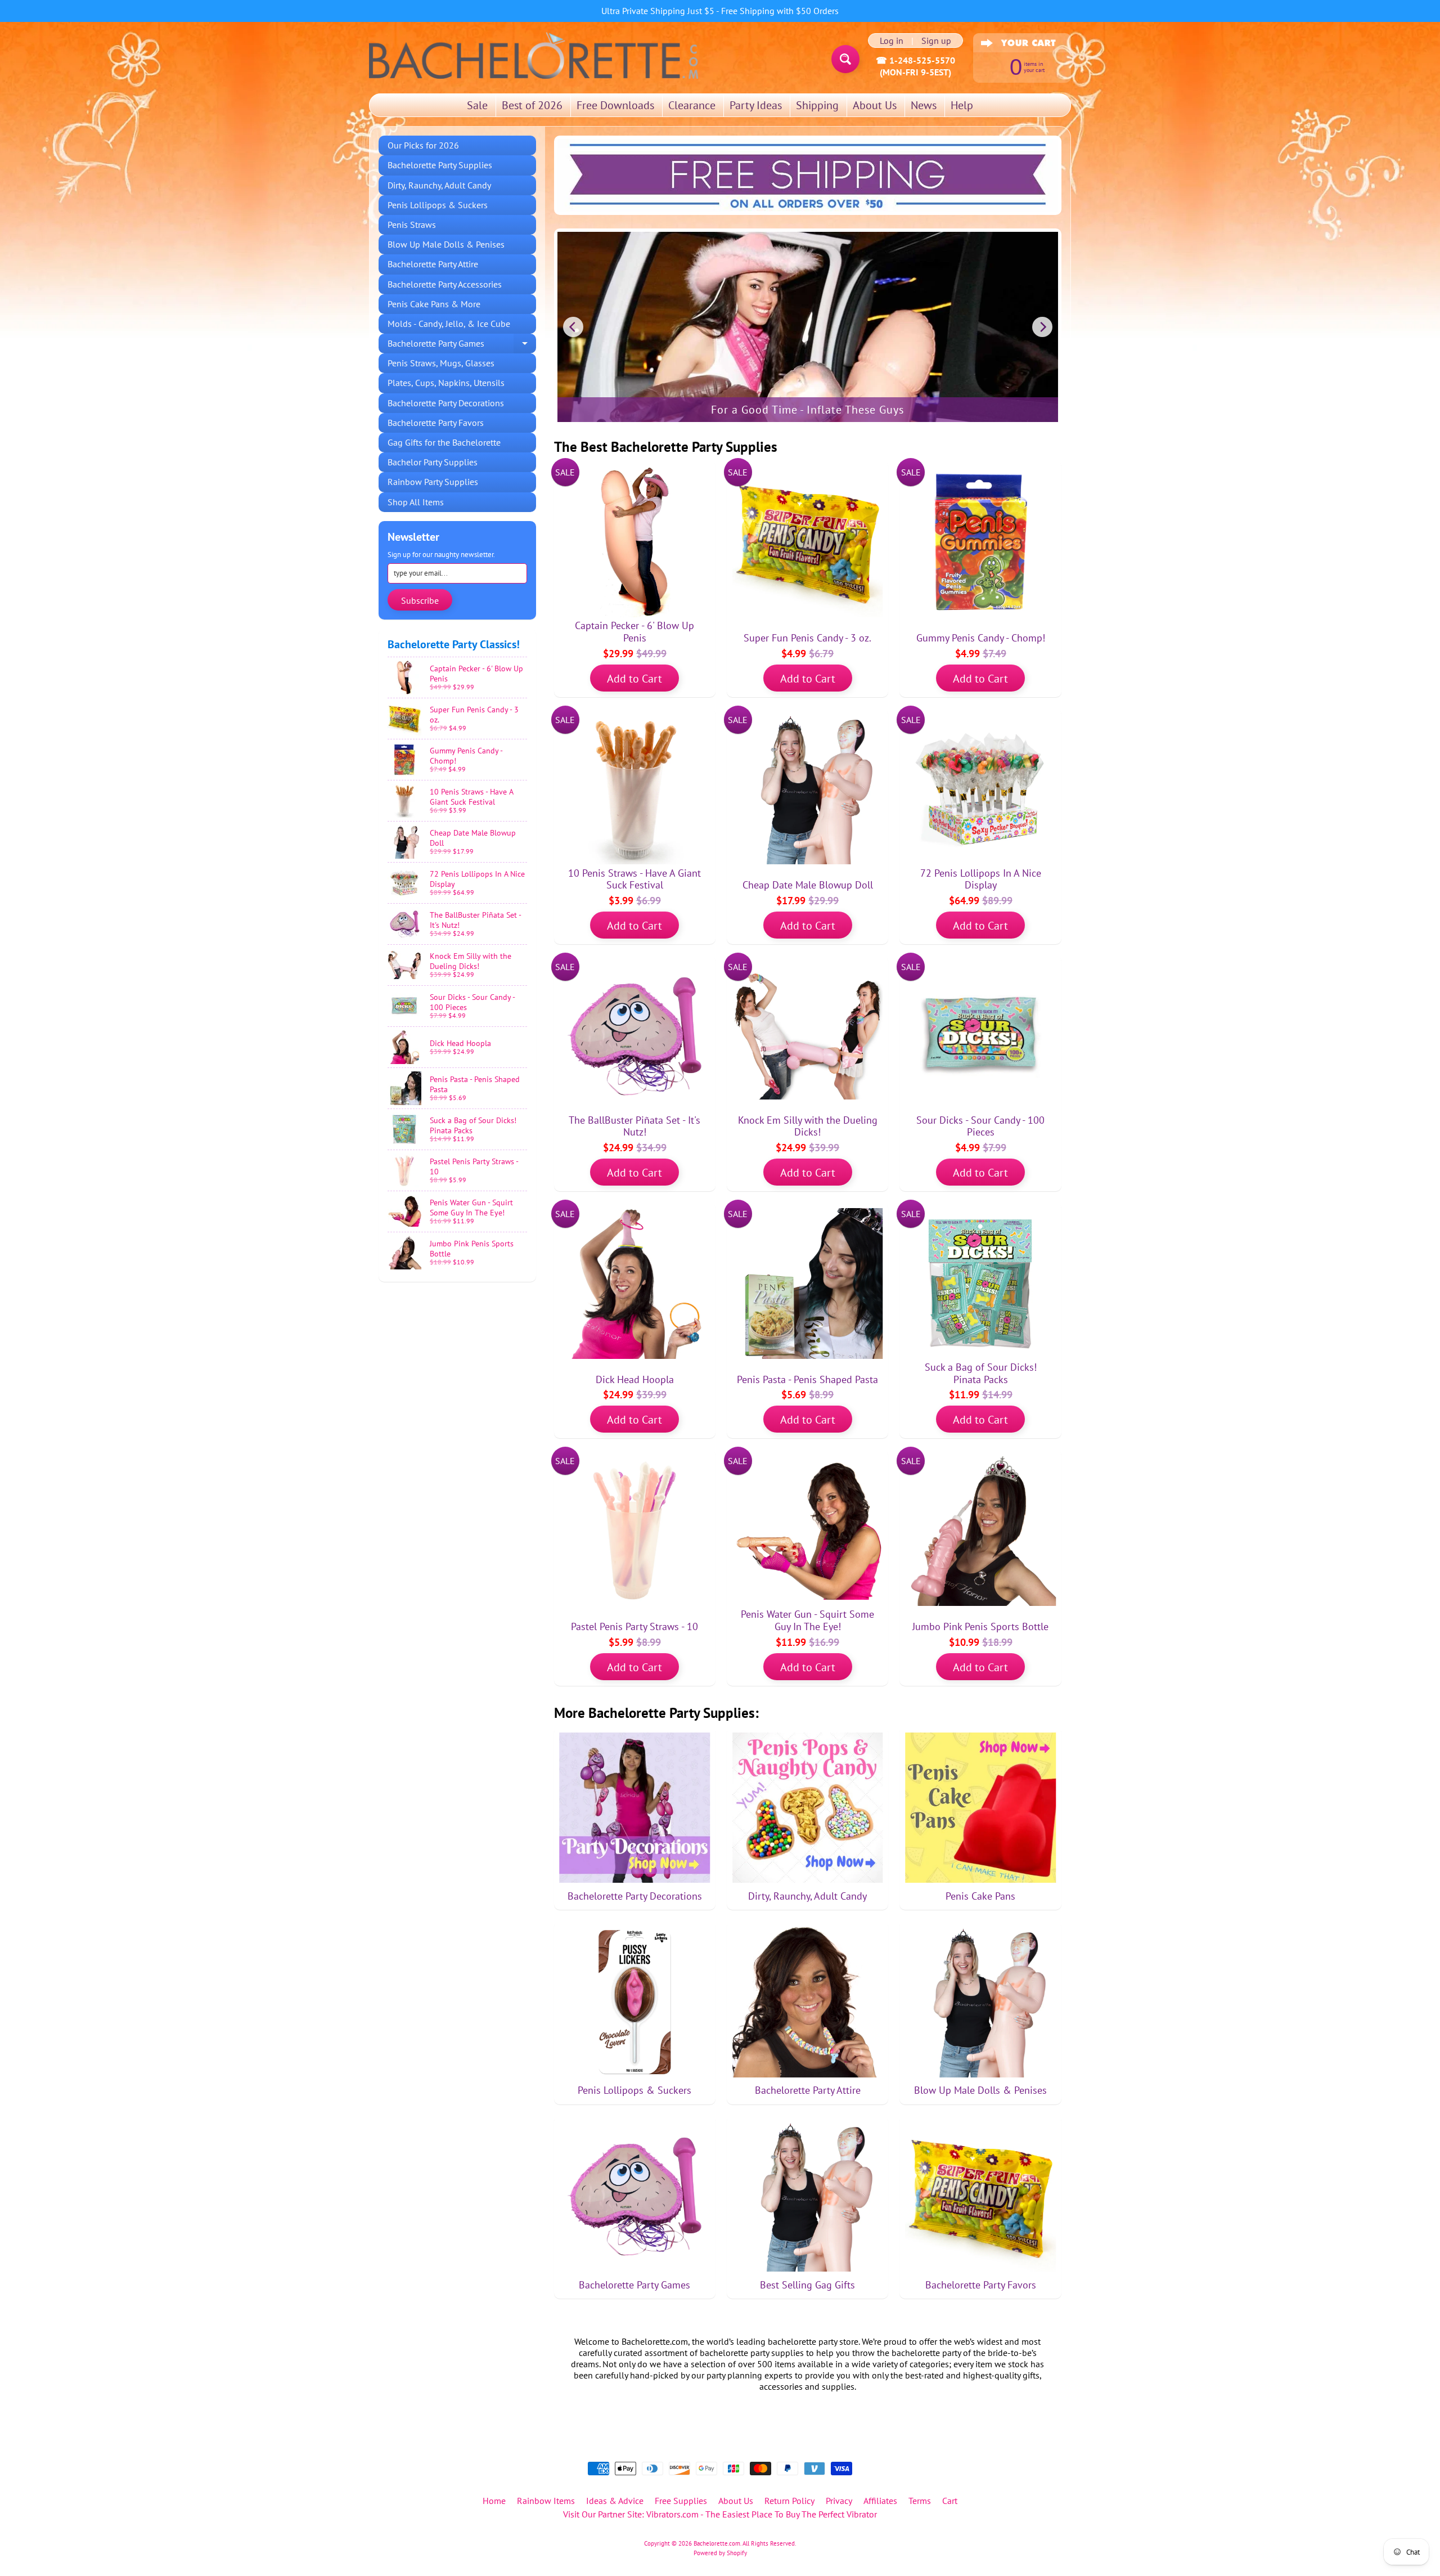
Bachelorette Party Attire (433, 264)
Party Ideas (756, 105)
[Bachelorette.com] (534, 55)
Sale (477, 105)
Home (494, 2501)
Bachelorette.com (717, 2543)
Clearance (692, 105)
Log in (892, 41)
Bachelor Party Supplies (433, 462)
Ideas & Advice (615, 2501)
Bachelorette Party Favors (436, 423)
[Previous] (573, 327)
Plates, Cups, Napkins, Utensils (446, 383)
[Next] (1042, 327)
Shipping (817, 105)
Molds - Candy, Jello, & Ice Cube (449, 324)
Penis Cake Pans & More (434, 304)
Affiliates (880, 2501)
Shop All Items (416, 502)
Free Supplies (681, 2501)
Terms (920, 2501)
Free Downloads (615, 105)
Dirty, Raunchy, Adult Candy (439, 185)
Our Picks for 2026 (423, 145)
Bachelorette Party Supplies (440, 165)
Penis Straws (412, 225)
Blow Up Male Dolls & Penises (446, 244)
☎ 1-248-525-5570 (915, 60)
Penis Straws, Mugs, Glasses (441, 363)
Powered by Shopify (720, 2553)
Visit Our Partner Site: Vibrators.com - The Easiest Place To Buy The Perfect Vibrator (720, 2514)
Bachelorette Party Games (462, 345)
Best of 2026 (532, 105)
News (924, 105)
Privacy (839, 2501)
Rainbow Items (546, 2501)
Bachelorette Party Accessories (445, 284)
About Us (875, 105)
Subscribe (420, 600)
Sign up (936, 41)
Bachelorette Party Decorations (446, 403)
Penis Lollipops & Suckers (438, 205)
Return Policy (789, 2501)
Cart (950, 2501)
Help (962, 105)
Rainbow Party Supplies (433, 482)
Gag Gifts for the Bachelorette (444, 442)
